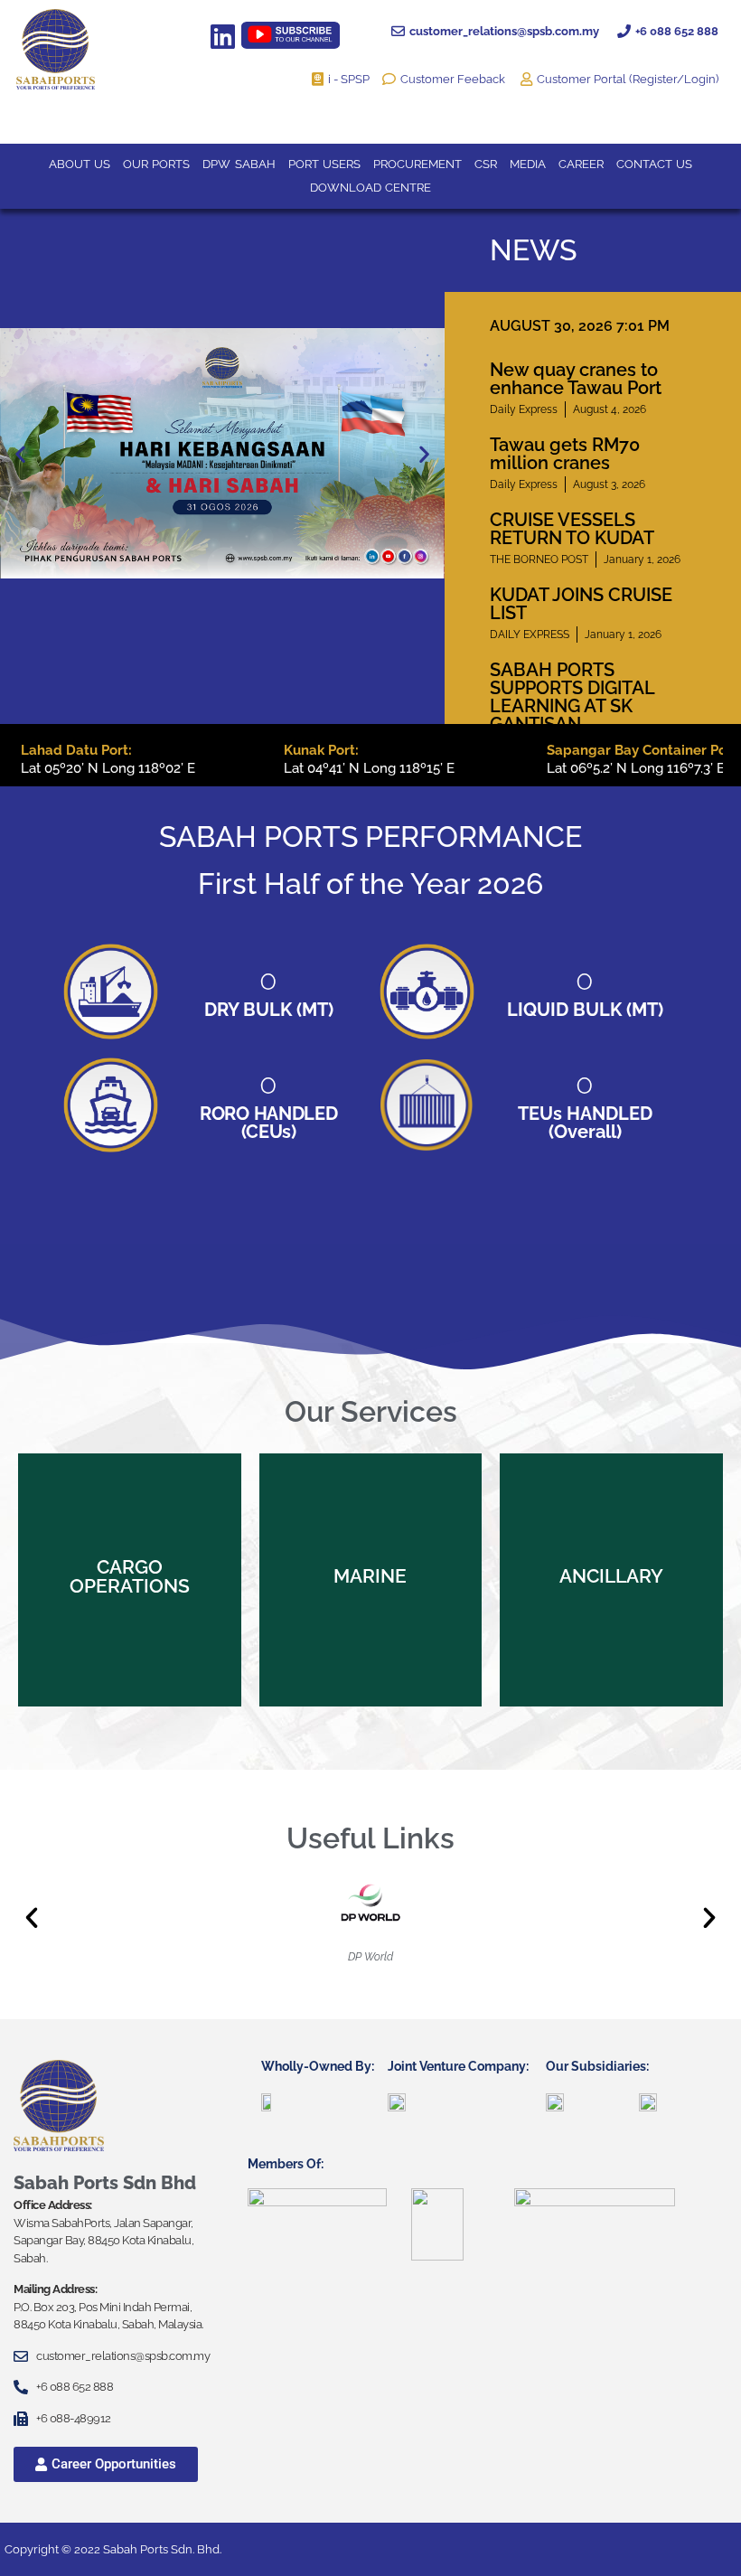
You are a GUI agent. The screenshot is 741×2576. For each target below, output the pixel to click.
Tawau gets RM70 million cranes (565, 454)
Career (581, 164)
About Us (80, 164)
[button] (20, 453)
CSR (486, 164)
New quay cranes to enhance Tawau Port (576, 379)
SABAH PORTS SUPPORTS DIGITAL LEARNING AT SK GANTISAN (572, 697)
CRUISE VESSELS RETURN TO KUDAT (572, 529)
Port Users (324, 164)
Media (528, 164)
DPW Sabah (239, 164)
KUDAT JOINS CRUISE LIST (581, 604)
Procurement (417, 164)
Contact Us (654, 164)
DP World (370, 1957)
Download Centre (370, 188)
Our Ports (156, 164)
